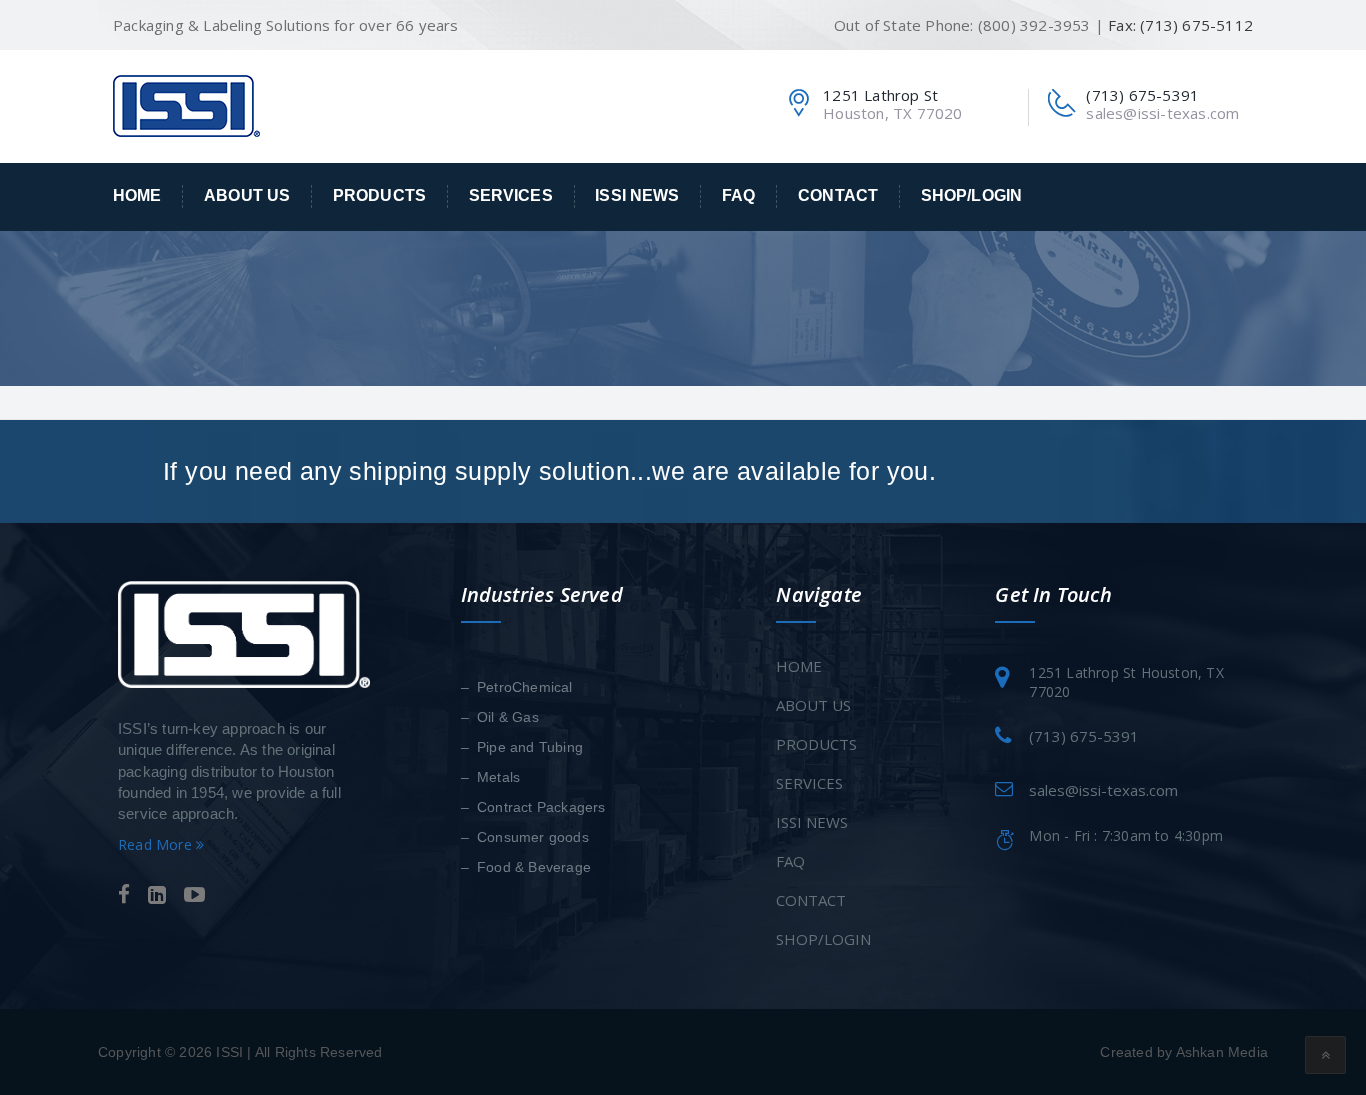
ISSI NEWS (637, 195)
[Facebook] (124, 895)
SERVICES (511, 195)
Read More (157, 844)
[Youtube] (194, 895)
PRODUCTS (379, 195)
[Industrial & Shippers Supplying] (186, 105)
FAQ (738, 195)
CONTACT (838, 195)
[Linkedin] (157, 895)
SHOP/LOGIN (971, 195)
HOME (137, 195)
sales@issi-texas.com (1162, 113)
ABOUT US (247, 195)
